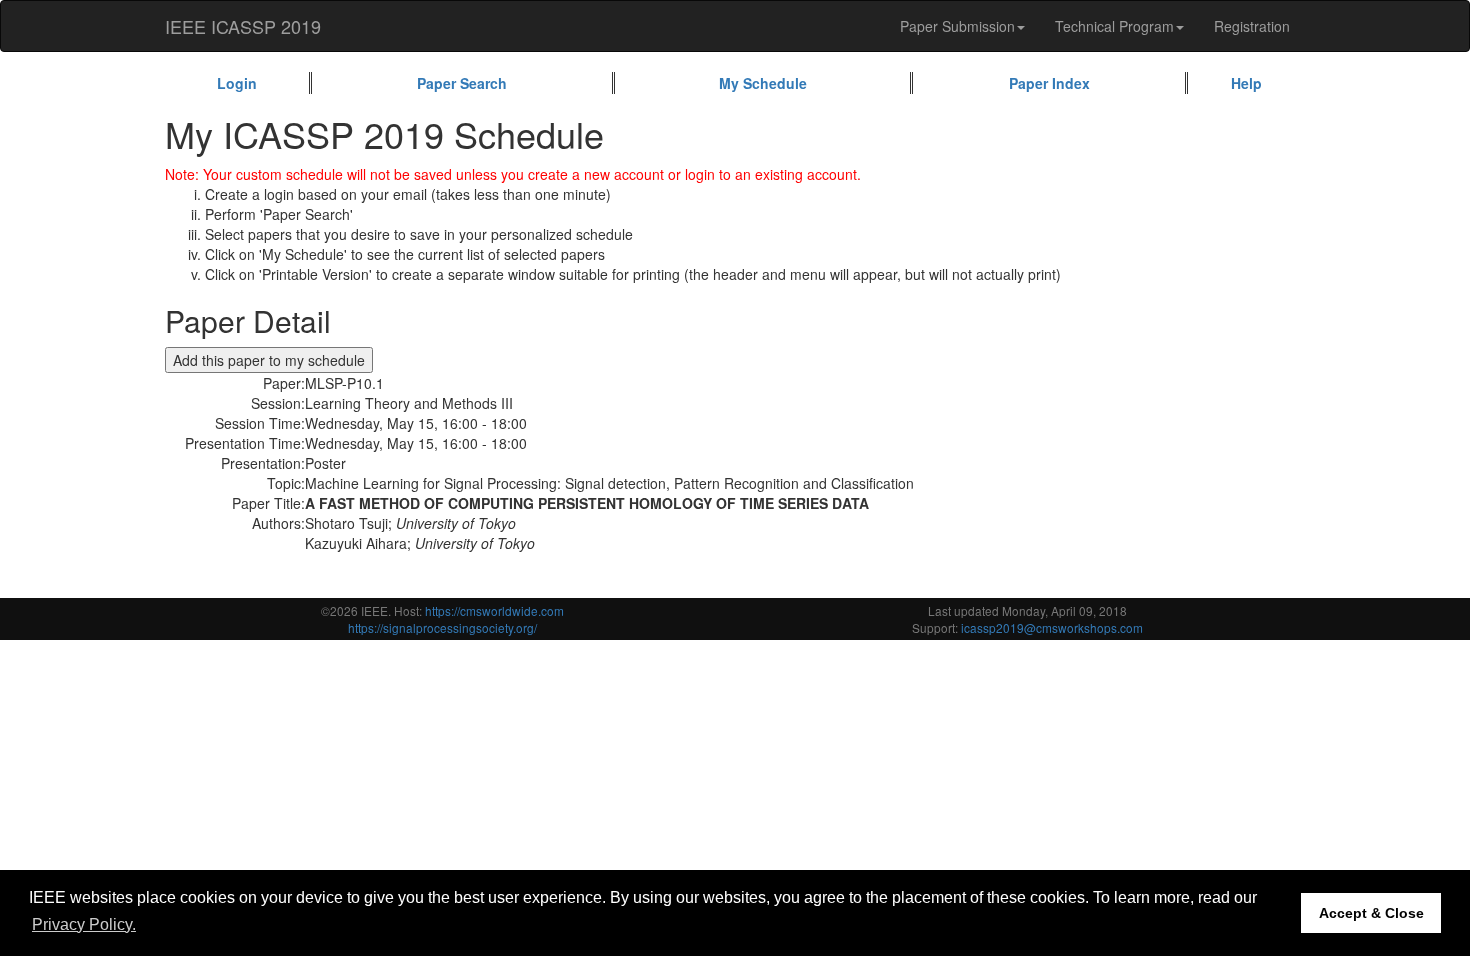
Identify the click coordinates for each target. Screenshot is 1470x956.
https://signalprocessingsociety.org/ (442, 627)
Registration (1252, 26)
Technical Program (1114, 26)
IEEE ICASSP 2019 (243, 26)
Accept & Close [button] (1371, 913)
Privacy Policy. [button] (84, 924)
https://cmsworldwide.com (494, 610)
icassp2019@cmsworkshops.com (1052, 627)
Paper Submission (957, 26)
